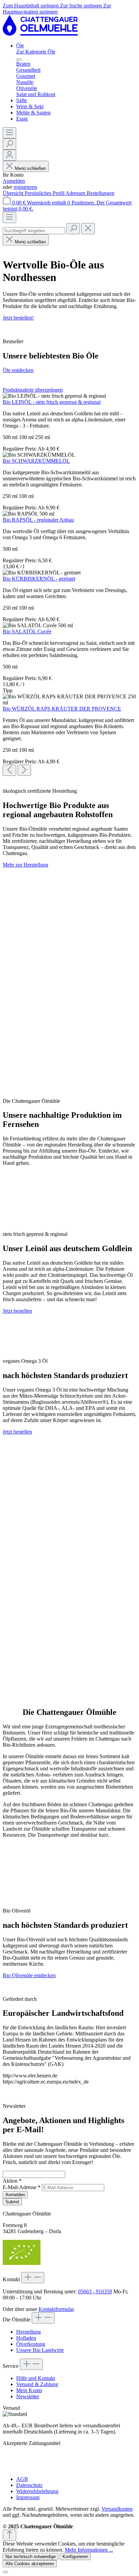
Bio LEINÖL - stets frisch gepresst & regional (52, 402)
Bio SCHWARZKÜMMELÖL (36, 461)
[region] (69, 581)
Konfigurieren (75, 2557)
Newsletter (28, 2396)
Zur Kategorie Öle (36, 52)
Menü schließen (30, 168)
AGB (22, 2479)
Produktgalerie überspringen (33, 390)
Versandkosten (117, 2509)
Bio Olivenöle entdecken (29, 1975)
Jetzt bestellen (17, 1311)
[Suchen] (9, 144)
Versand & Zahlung (37, 2384)
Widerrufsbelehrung (37, 2491)
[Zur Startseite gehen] (40, 34)
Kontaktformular (56, 2309)
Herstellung (29, 2332)
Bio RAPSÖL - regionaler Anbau (38, 520)
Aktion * (12, 2181)
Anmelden (14, 181)
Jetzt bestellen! (18, 318)
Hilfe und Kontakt (36, 2378)
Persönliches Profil (45, 193)
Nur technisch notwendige (31, 2557)
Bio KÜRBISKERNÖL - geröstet (39, 579)
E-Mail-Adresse (22, 2187)
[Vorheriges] (9, 770)
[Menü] (9, 133)
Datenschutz (29, 2485)
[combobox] (34, 231)
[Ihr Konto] (9, 155)
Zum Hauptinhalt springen (31, 6)
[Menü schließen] (19, 60)
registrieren (25, 187)
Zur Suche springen (82, 6)
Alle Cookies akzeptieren (30, 2564)
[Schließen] (5, 2572)
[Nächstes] (24, 770)
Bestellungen (101, 193)
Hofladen (26, 2338)
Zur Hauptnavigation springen (57, 9)
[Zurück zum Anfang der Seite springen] (9, 2535)
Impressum (28, 2497)
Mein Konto (29, 2390)
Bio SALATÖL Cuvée (27, 631)
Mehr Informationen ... (89, 2550)
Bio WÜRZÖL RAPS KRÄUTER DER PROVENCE (62, 709)
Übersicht (14, 193)
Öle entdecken (18, 370)
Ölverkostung (31, 2344)
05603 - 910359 (95, 2291)
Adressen (76, 193)
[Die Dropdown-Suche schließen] (88, 229)
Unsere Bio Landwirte (40, 2350)
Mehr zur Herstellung (25, 865)
